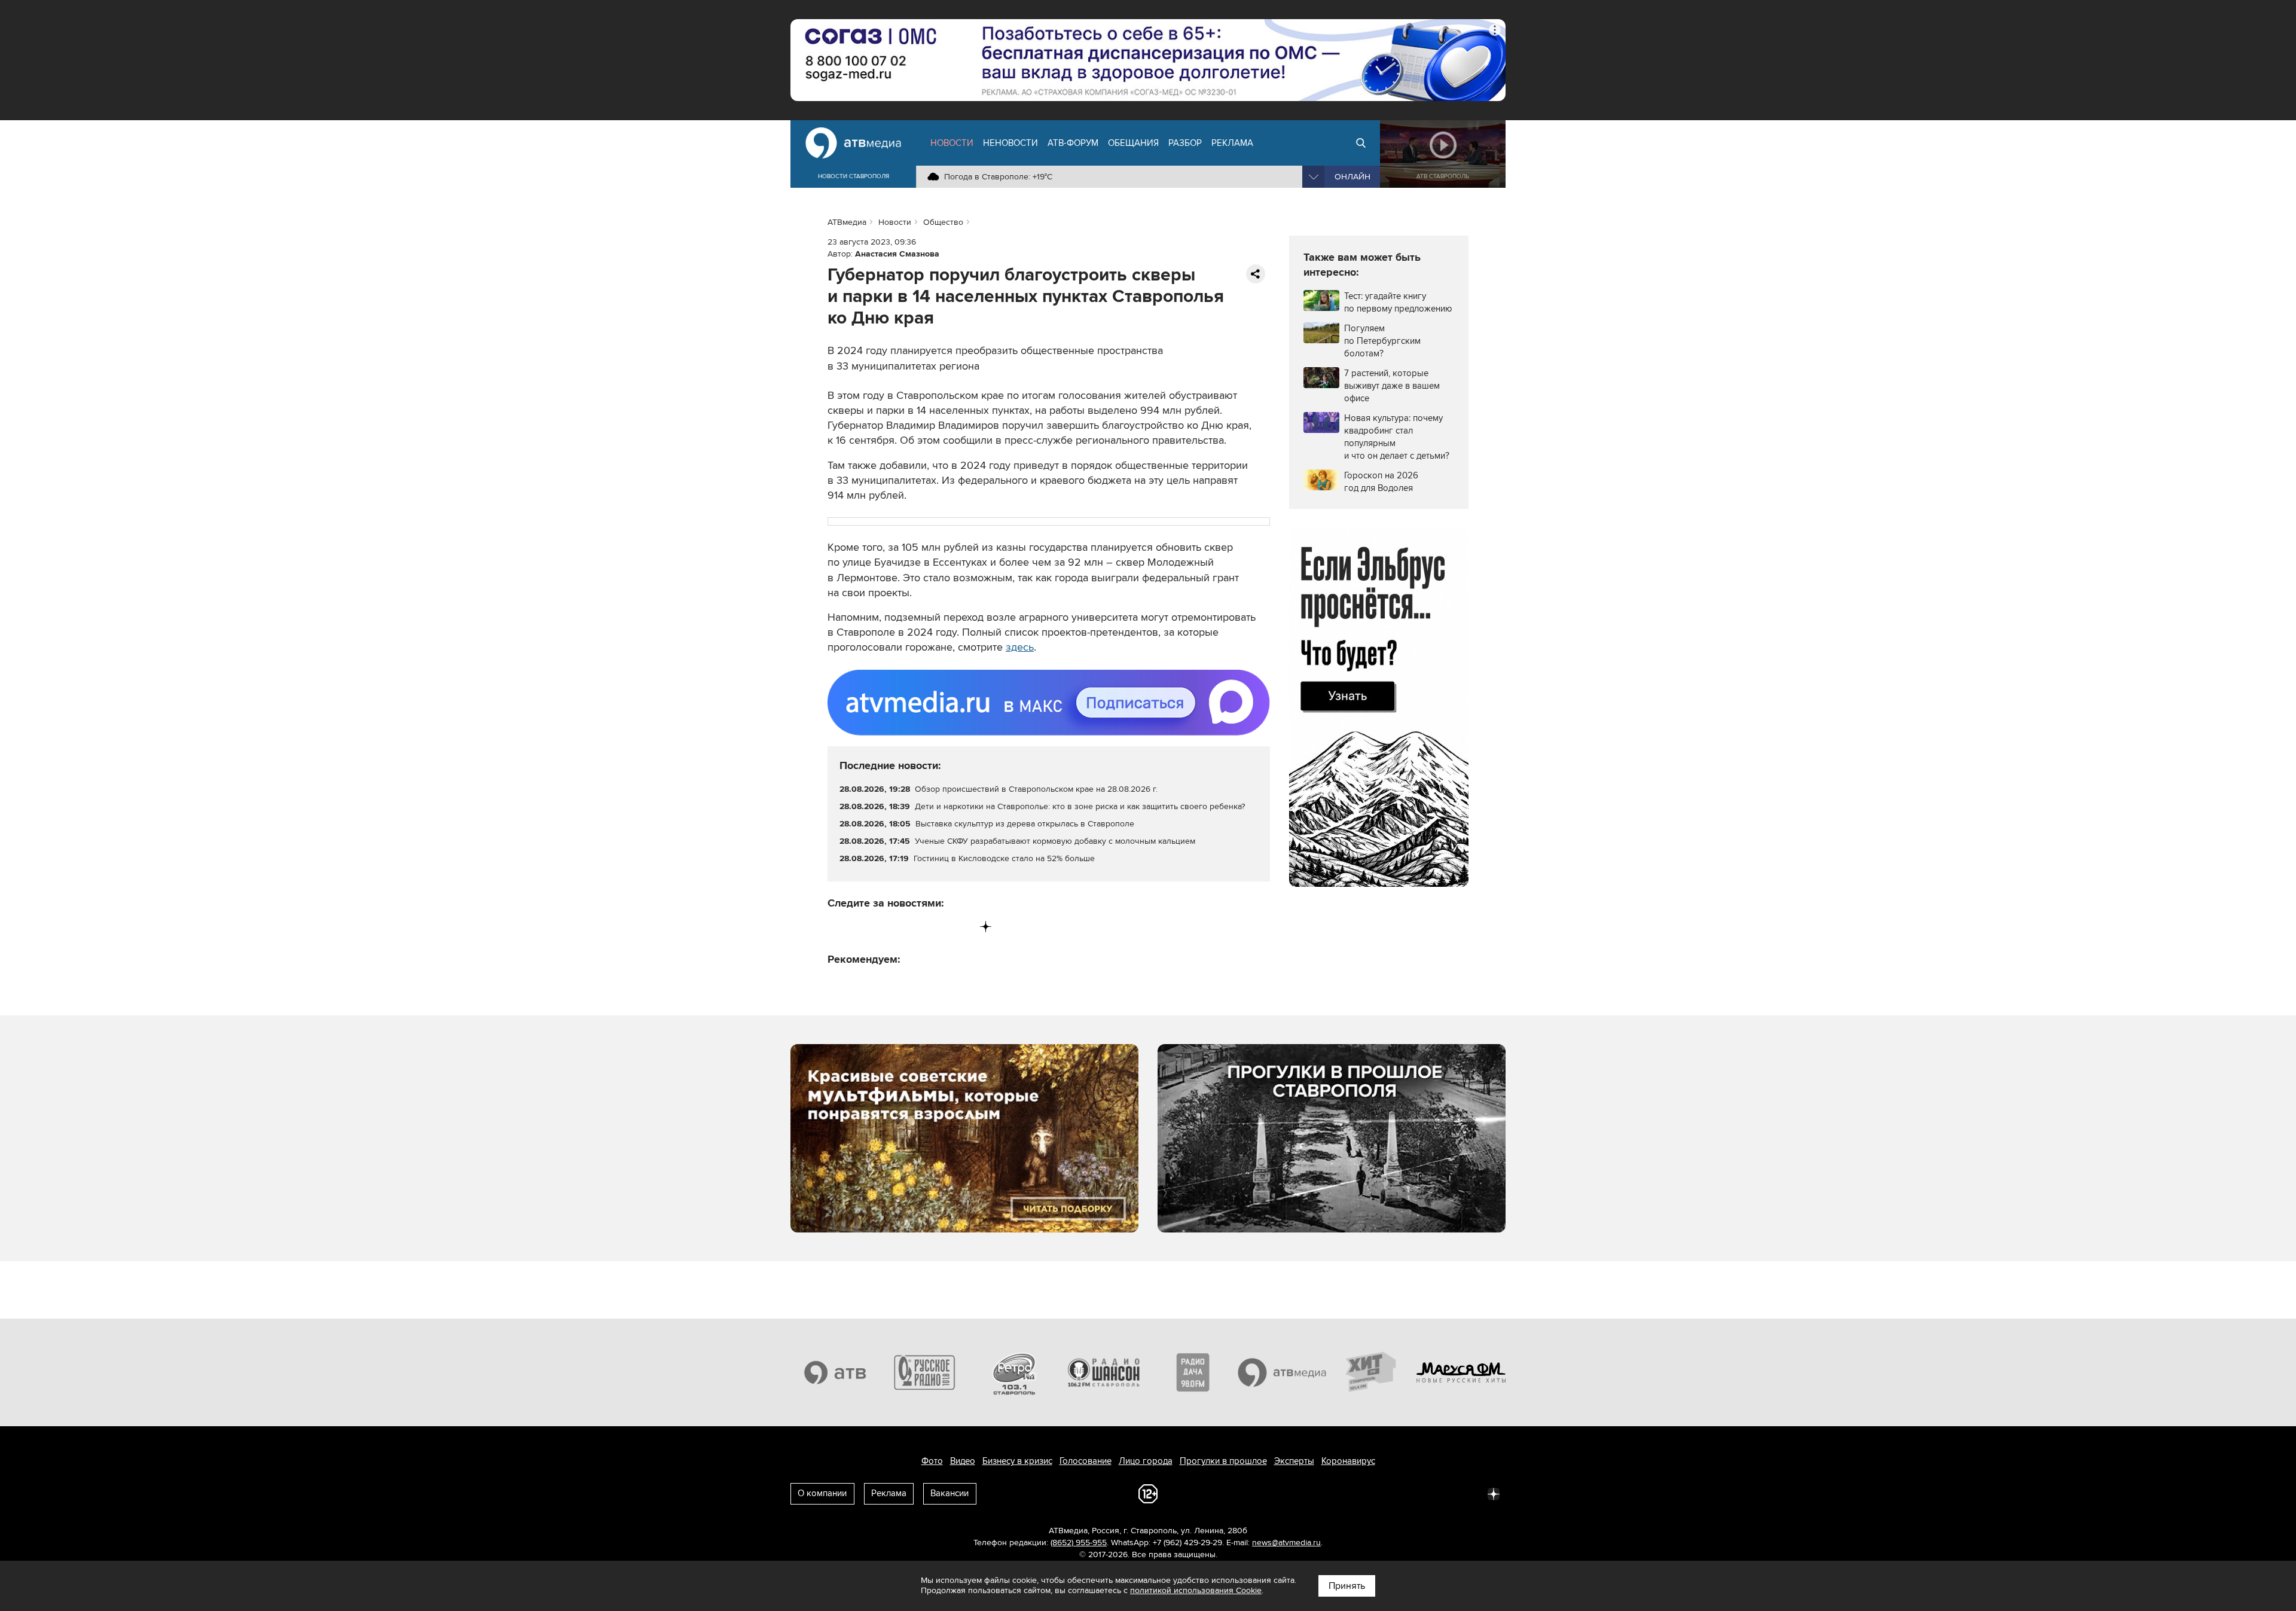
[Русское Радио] (925, 1372)
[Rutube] (961, 927)
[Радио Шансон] (1104, 1372)
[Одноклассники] (887, 927)
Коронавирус (1348, 1461)
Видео (963, 1461)
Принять (1347, 1586)
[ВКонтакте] (837, 927)
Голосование (1086, 1461)
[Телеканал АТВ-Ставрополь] (835, 1372)
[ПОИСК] (1361, 143)
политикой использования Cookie (1196, 1590)
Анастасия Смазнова (897, 254)
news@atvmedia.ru (1286, 1543)
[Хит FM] (1372, 1372)
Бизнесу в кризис (1017, 1461)
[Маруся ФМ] (1461, 1372)
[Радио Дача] (1193, 1372)
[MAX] (912, 927)
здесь (1020, 647)
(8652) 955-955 (1079, 1543)
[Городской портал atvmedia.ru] (1283, 1372)
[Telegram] (862, 927)
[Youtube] (936, 927)
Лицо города (1146, 1461)
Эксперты (1294, 1461)
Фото (932, 1461)
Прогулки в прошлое (1223, 1461)
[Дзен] (986, 927)
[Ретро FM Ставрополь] (1014, 1372)
